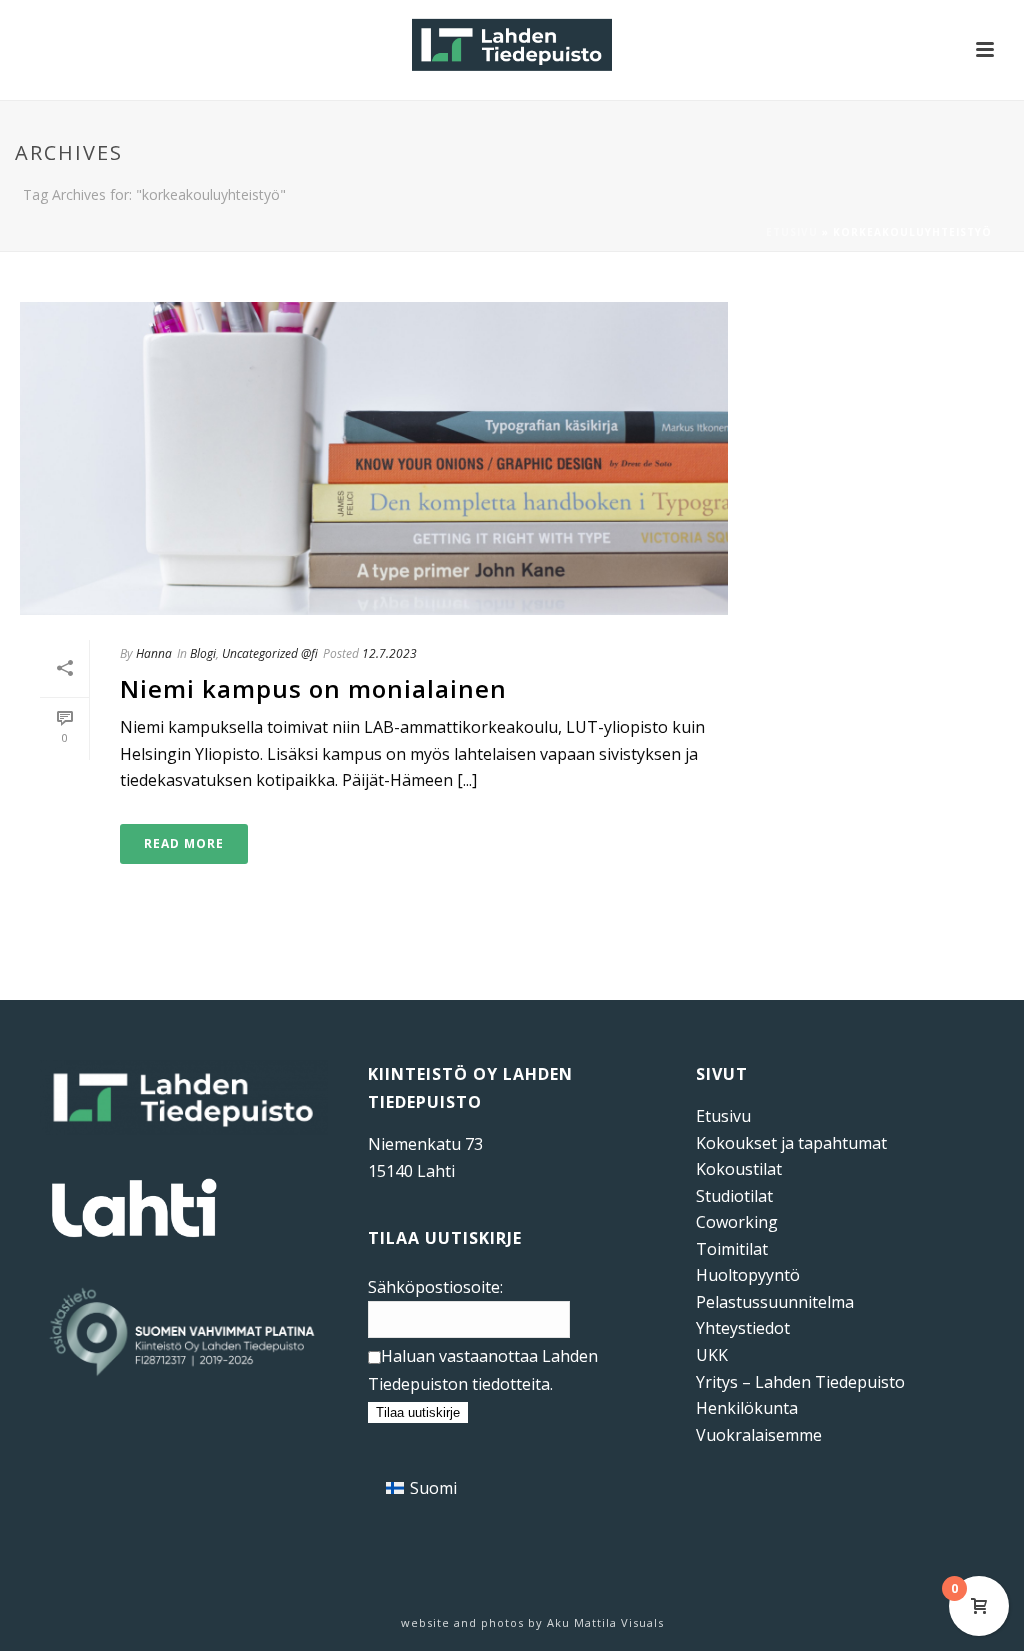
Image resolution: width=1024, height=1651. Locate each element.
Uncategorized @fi (270, 653)
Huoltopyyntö (748, 1275)
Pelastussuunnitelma (775, 1302)
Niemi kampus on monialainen (313, 688)
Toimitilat (732, 1249)
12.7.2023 (389, 653)
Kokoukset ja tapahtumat (791, 1143)
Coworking (737, 1222)
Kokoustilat (739, 1169)
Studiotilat (734, 1196)
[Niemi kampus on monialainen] (374, 458)
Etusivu (792, 232)
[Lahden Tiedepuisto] (512, 45)
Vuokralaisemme (759, 1435)
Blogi (203, 653)
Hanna (154, 653)
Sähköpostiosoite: (435, 1287)
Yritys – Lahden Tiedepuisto (800, 1382)
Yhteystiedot (743, 1328)
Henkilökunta (747, 1408)
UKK (712, 1355)
